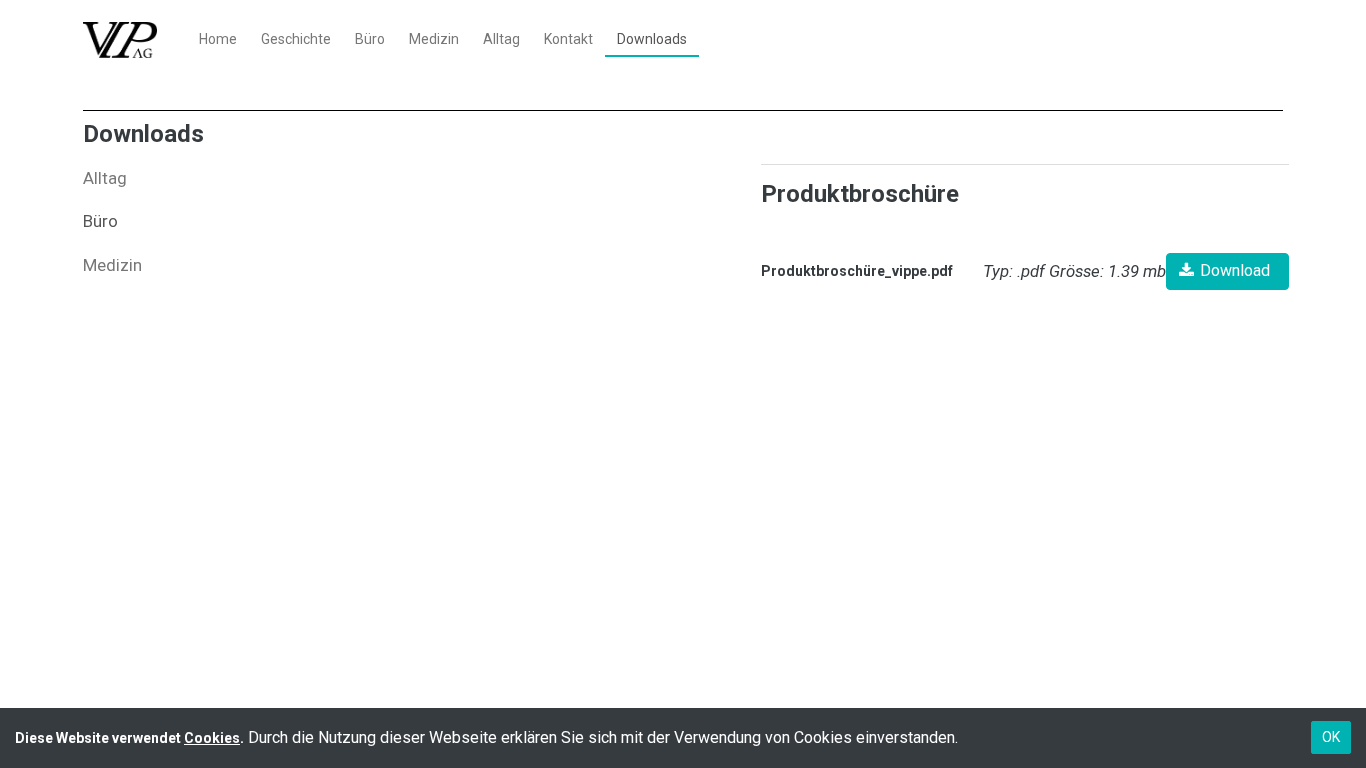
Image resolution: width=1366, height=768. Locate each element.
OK (1331, 737)
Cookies (212, 738)
